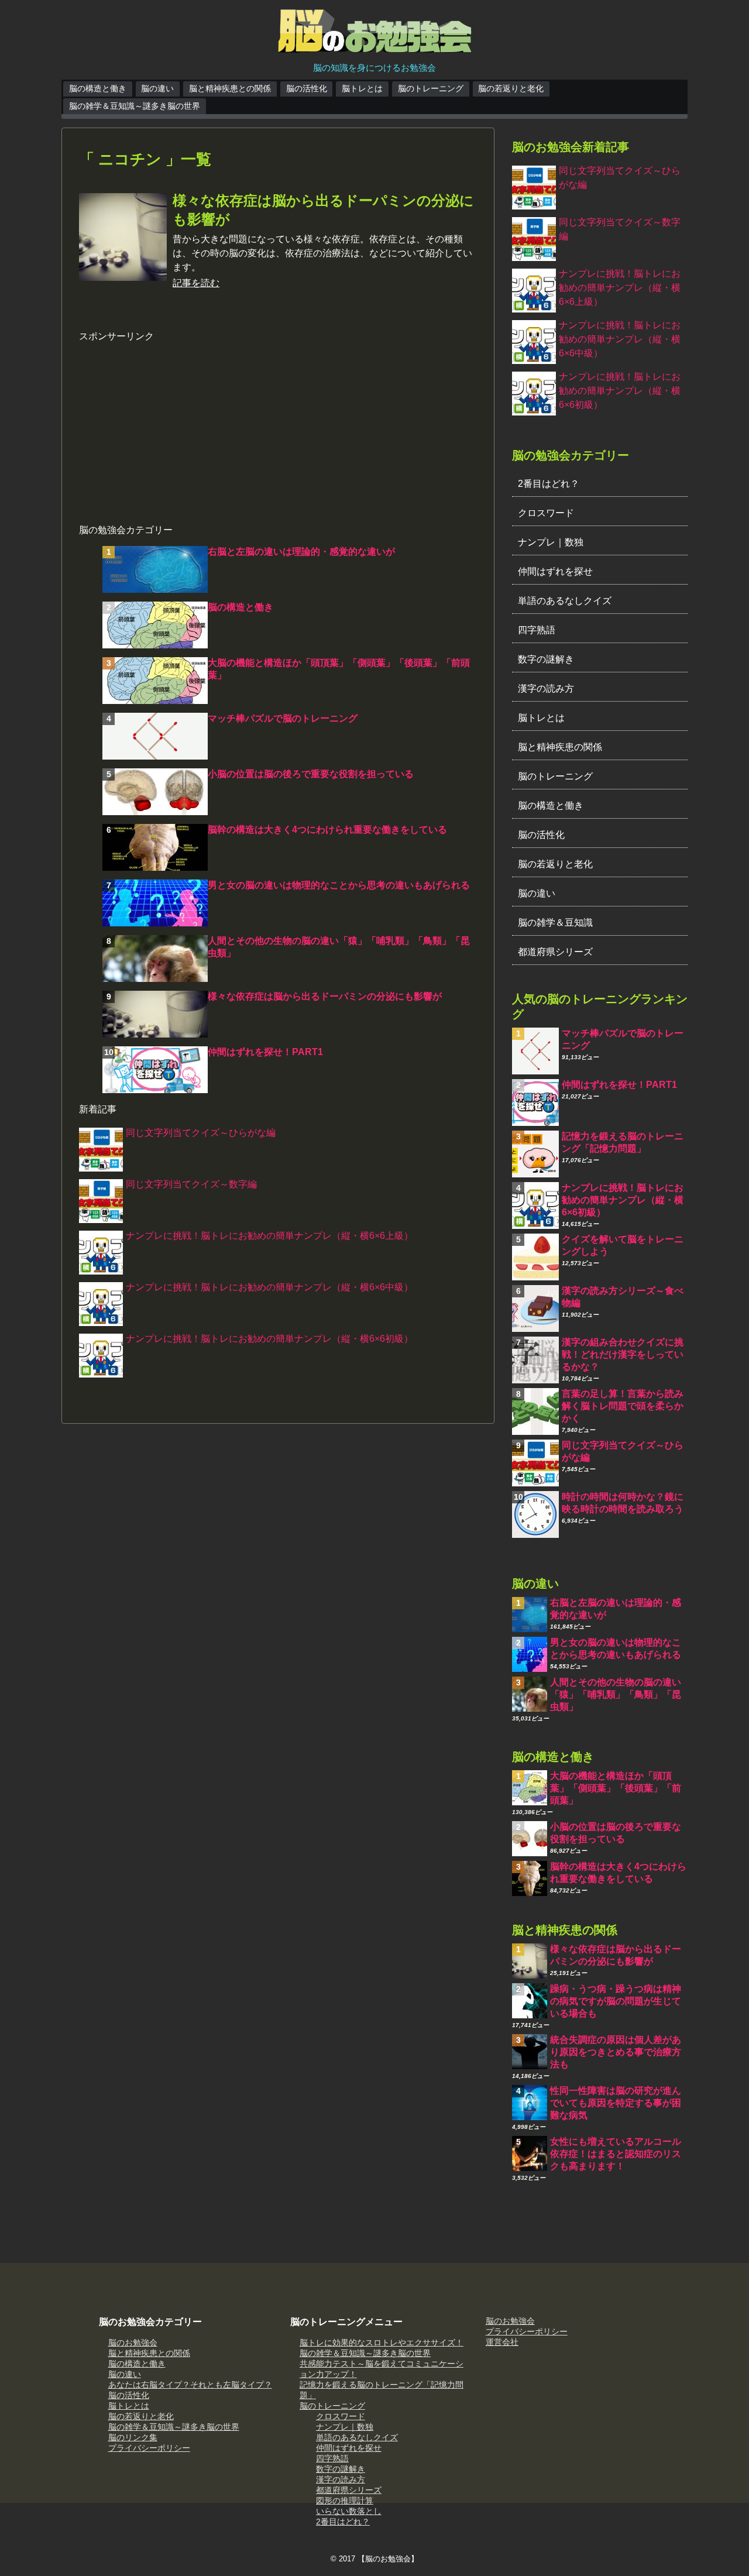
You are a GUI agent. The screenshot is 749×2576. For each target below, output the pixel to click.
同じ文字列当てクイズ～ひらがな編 (201, 1133)
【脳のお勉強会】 (388, 2559)
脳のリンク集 (133, 2437)
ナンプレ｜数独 (551, 542)
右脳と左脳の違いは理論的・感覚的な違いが (301, 552)
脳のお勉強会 (133, 2343)
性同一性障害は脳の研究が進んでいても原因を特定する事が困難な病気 (616, 2103)
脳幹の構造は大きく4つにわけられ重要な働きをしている (327, 830)
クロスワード (546, 513)
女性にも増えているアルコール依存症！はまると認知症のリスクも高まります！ (616, 2154)
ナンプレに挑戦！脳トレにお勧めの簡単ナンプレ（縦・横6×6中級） (269, 1287)
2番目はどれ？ (549, 484)
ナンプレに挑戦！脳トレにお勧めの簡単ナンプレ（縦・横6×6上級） (269, 1236)
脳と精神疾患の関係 (560, 747)
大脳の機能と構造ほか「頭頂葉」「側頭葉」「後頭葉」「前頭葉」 (616, 1788)
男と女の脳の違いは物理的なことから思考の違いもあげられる (339, 885)
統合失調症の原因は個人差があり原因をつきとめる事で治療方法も (616, 2052)
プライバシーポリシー (149, 2448)
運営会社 (502, 2342)
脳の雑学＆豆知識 (555, 923)
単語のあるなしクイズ (565, 601)
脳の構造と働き (98, 88)
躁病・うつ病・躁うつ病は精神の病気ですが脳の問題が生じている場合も (616, 2001)
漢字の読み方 (546, 688)
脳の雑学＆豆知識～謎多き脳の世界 (135, 106)
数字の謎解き (546, 659)
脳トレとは (362, 88)
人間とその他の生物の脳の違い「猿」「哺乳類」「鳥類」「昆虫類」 (616, 1694)
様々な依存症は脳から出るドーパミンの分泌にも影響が (325, 996)
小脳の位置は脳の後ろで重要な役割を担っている (311, 774)
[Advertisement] (278, 425)
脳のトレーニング (431, 88)
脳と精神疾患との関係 (230, 88)
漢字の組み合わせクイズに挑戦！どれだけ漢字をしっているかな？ (623, 1354)
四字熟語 (537, 630)
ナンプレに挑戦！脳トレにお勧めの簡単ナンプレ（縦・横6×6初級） (269, 1339)
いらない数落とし (349, 2511)
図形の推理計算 (345, 2501)
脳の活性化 (307, 88)
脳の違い (157, 88)
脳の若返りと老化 (511, 88)
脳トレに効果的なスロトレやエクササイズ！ (382, 2343)
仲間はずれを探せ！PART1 (265, 1052)
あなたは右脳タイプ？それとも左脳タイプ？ (190, 2385)
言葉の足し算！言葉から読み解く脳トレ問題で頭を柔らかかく (623, 1406)
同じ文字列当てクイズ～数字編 (191, 1184)
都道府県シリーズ (555, 952)
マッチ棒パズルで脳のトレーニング (283, 718)
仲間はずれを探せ (555, 571)
